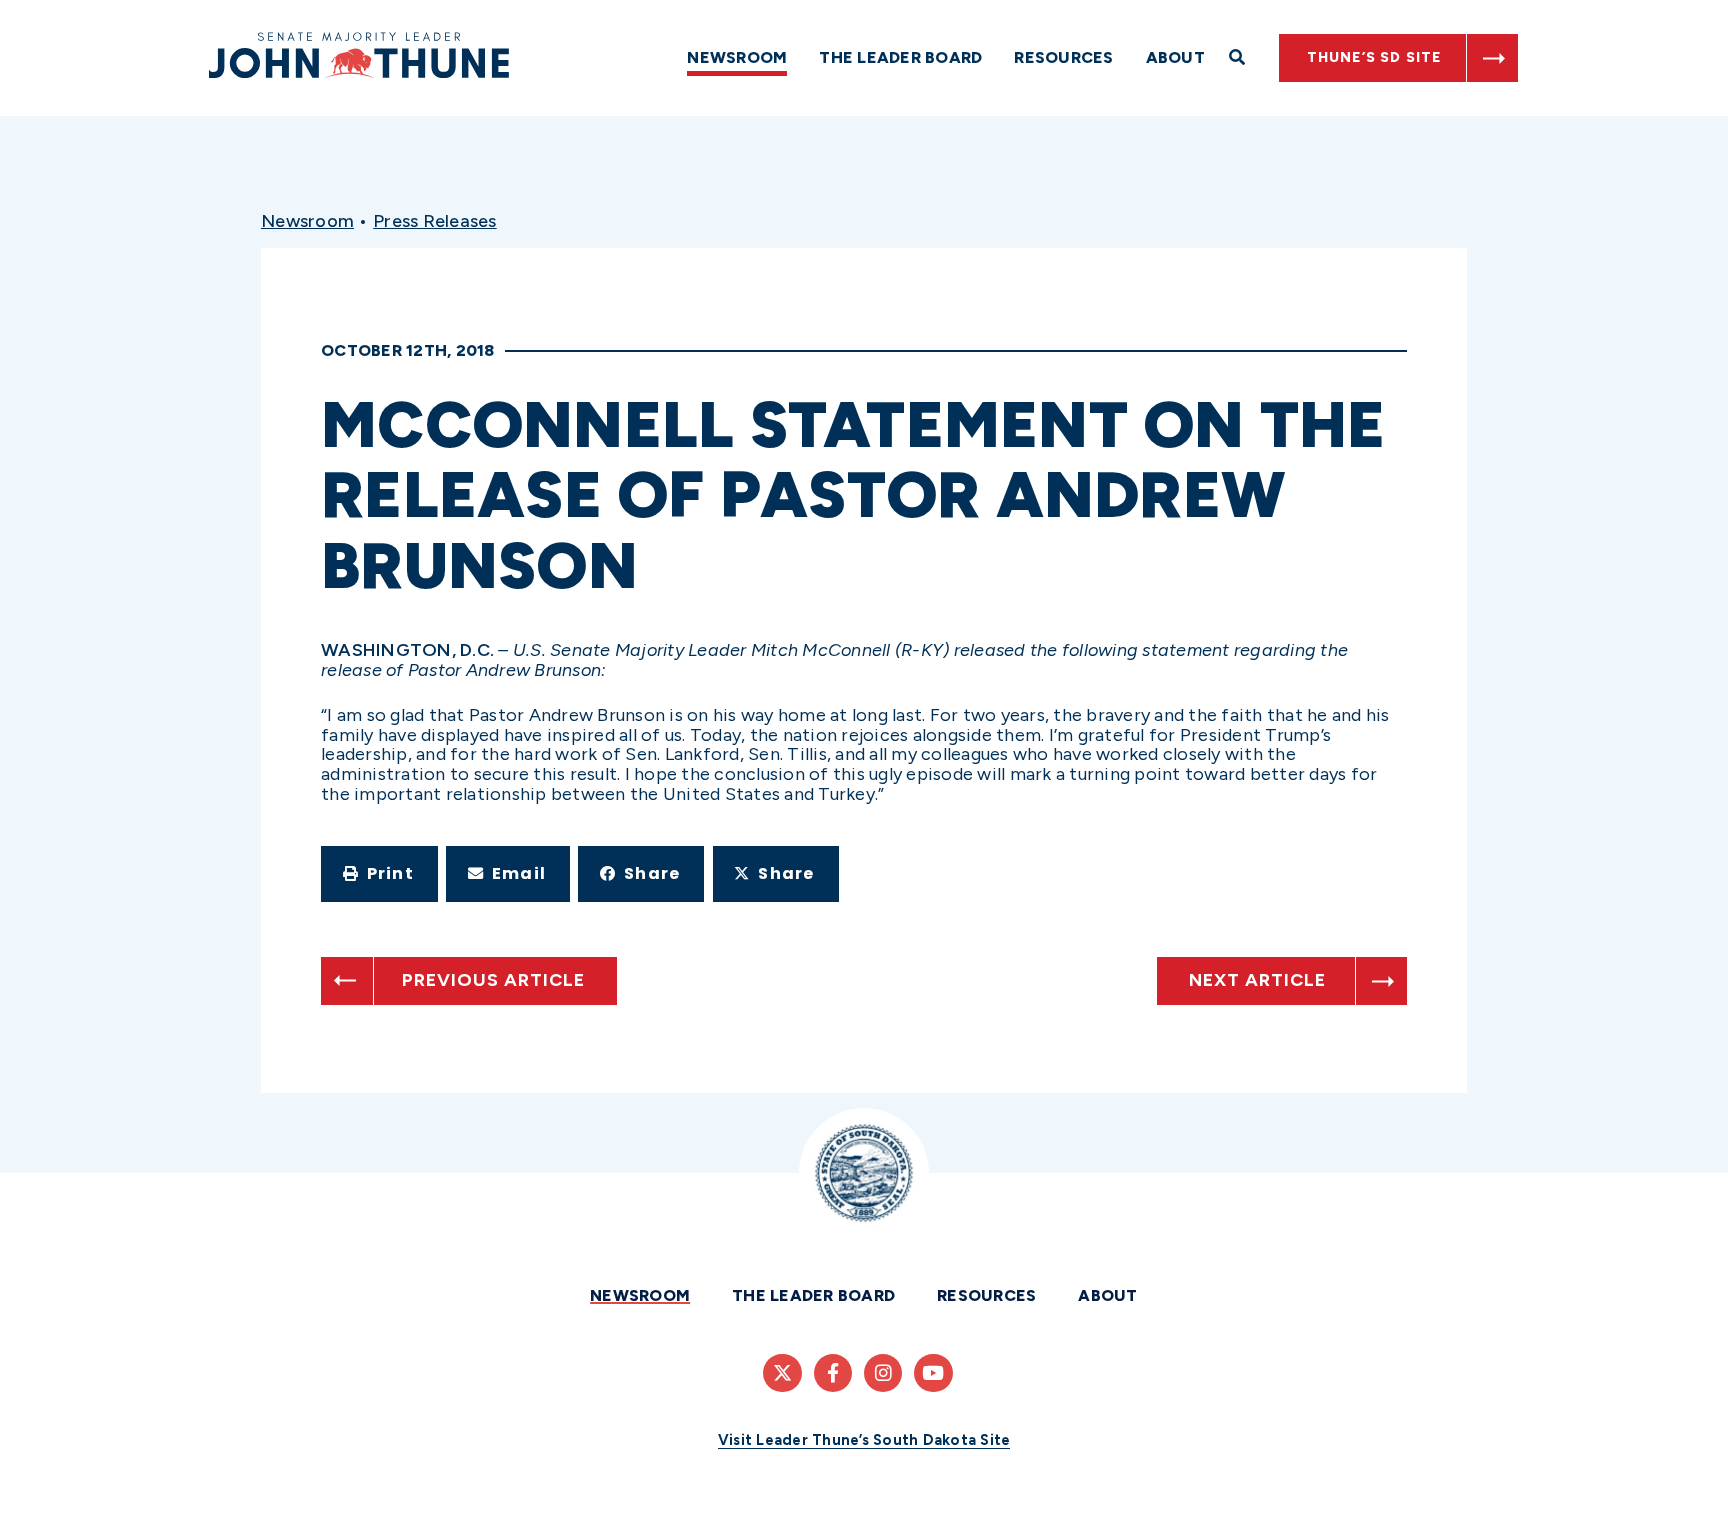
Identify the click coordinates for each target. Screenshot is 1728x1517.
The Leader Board (900, 57)
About (1175, 57)
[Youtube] (933, 1373)
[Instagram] (883, 1373)
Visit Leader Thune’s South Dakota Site (864, 1440)
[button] (379, 874)
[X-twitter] (782, 1373)
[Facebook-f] (833, 1373)
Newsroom (737, 57)
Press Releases (435, 221)
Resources (1063, 57)
